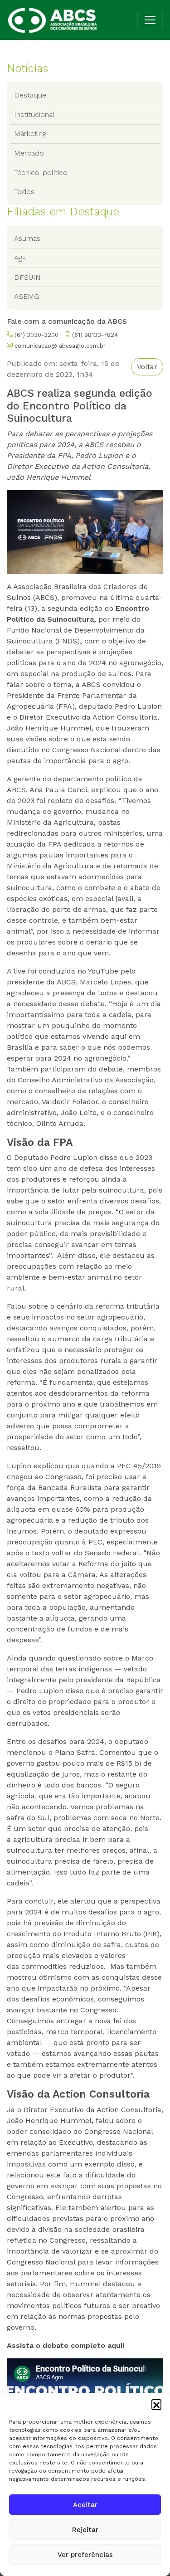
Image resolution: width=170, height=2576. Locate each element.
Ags (20, 258)
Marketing (30, 134)
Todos (24, 192)
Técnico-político (41, 173)
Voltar (147, 367)
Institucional (34, 114)
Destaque (30, 95)
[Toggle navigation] (150, 20)
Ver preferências (85, 2555)
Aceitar (85, 2505)
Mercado (29, 153)
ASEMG (27, 296)
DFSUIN (27, 277)
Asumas (27, 238)
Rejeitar (85, 2530)
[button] (156, 2404)
